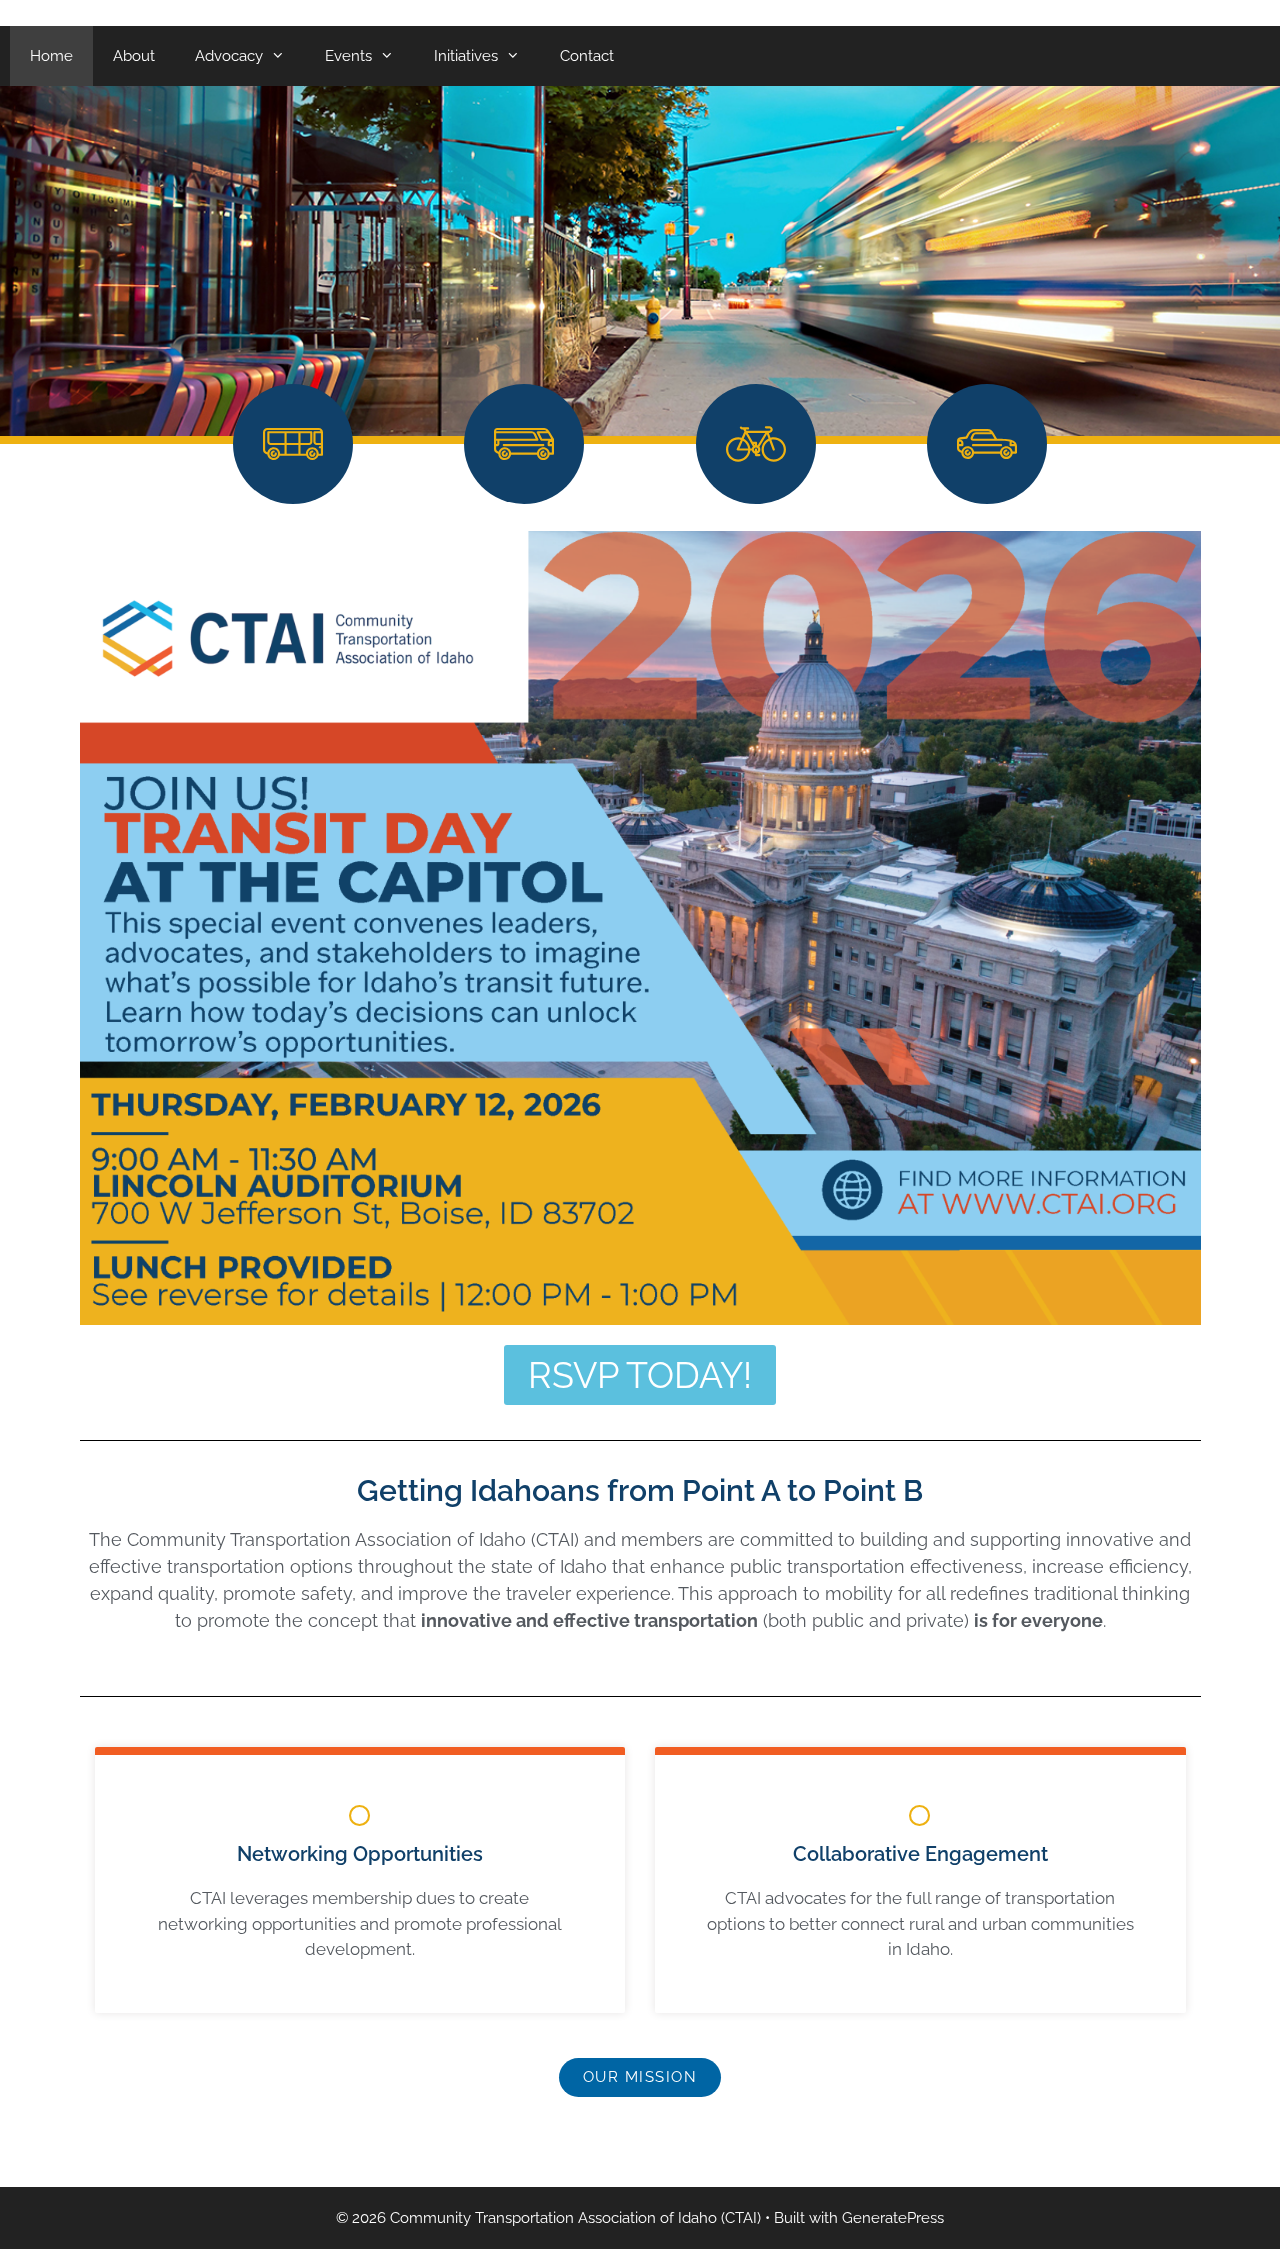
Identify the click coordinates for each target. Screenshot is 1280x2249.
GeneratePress (893, 2218)
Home (51, 56)
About (134, 56)
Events (348, 56)
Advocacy (229, 56)
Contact (587, 56)
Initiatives (466, 56)
